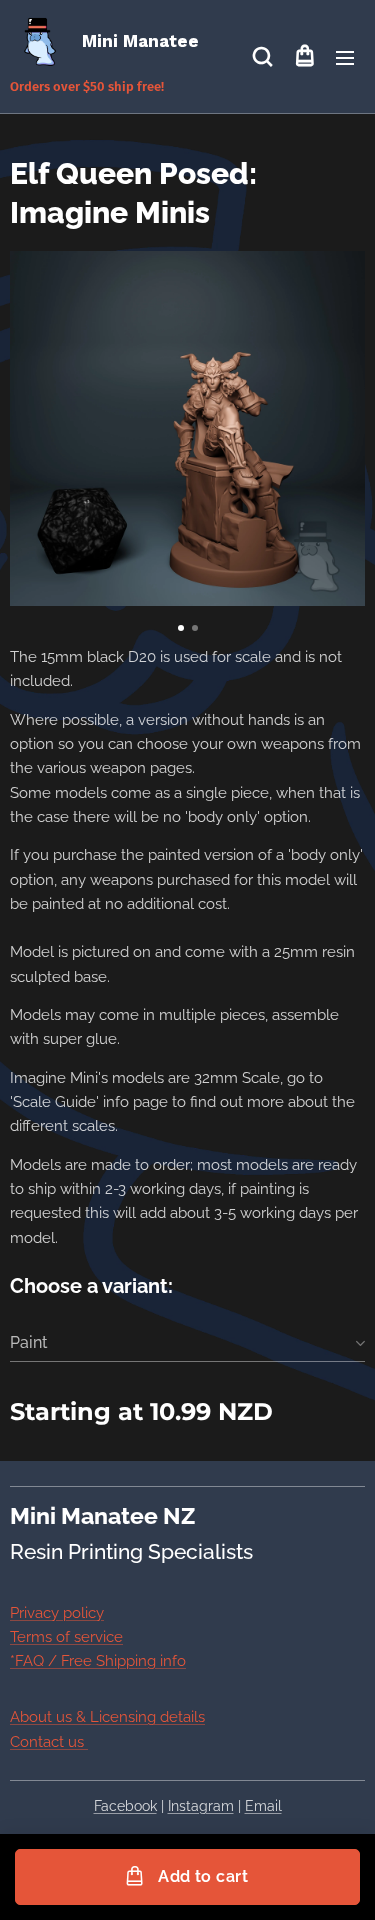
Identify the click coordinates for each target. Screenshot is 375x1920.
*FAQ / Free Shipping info (98, 1661)
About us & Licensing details (107, 1717)
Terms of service (66, 1637)
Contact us (49, 1742)
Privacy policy (57, 1613)
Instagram (201, 1806)
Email (263, 1806)
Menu (345, 57)
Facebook (125, 1806)
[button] (262, 57)
